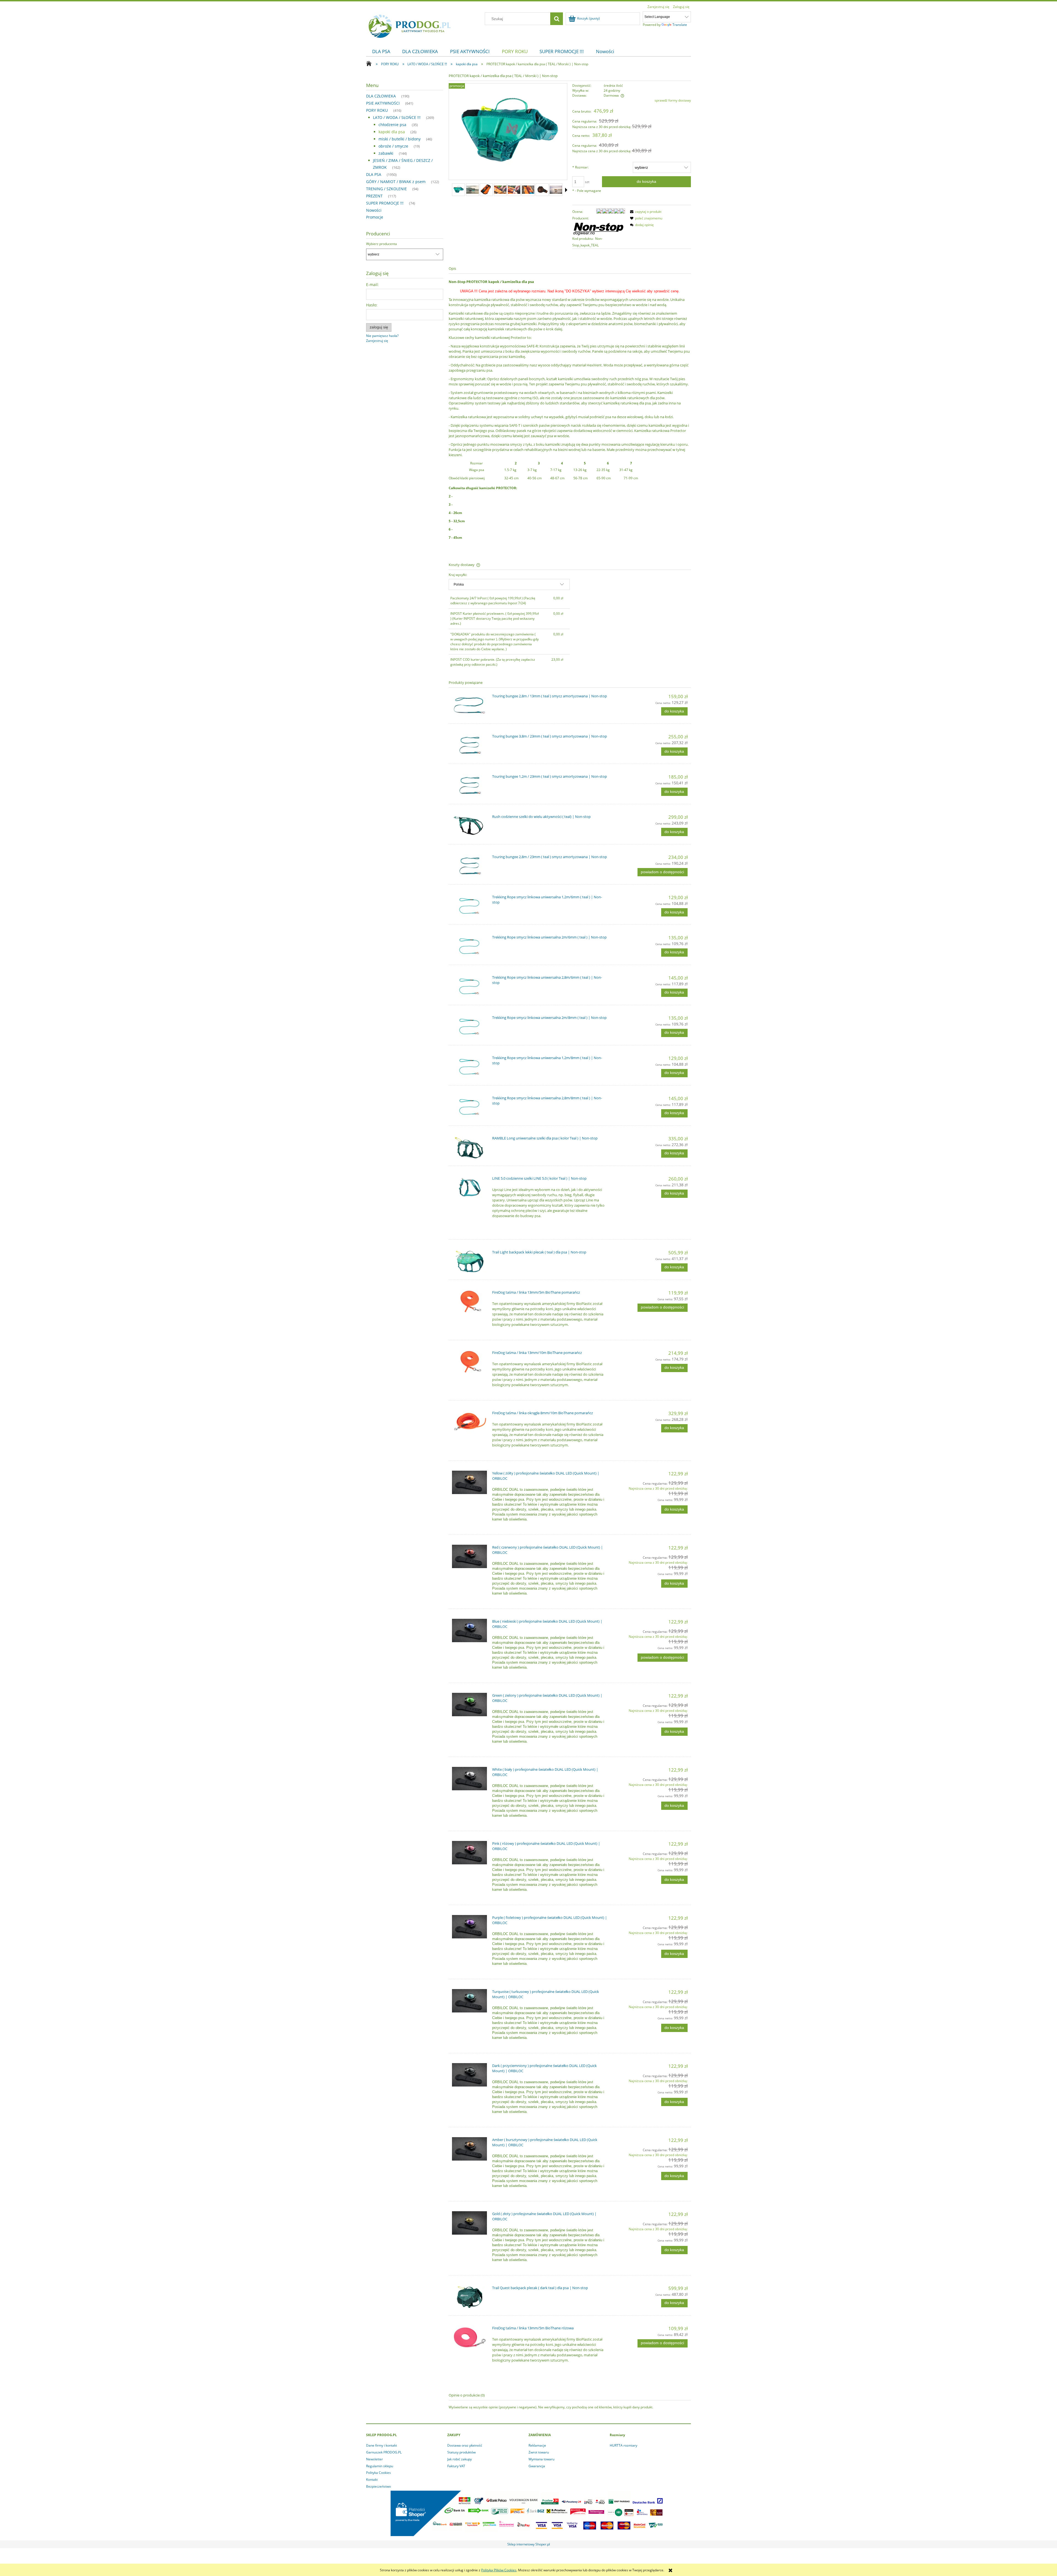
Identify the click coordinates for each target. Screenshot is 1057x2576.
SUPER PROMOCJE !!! (385, 203)
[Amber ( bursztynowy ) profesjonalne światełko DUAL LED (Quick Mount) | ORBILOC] (469, 2149)
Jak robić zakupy (460, 2459)
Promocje (375, 217)
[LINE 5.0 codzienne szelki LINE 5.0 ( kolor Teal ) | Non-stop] (469, 1188)
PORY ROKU (377, 110)
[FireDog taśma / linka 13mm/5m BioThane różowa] (469, 2337)
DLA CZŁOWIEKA (381, 96)
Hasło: (372, 305)
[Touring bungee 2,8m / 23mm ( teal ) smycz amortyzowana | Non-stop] (469, 866)
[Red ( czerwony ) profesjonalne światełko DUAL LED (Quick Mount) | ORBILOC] (469, 1556)
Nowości (374, 210)
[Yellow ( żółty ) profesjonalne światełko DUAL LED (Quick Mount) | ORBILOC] (469, 1482)
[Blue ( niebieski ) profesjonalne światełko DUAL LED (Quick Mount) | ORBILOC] (469, 1630)
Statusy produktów (461, 2452)
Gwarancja (537, 2466)
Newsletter (374, 2459)
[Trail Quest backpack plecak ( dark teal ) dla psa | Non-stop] (469, 2297)
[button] (566, 190)
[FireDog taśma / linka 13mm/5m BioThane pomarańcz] (469, 1301)
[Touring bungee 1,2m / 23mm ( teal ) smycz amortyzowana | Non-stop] (469, 786)
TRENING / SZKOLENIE (386, 189)
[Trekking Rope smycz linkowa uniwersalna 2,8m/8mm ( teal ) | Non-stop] (469, 1107)
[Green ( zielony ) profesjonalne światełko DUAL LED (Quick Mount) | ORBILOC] (469, 1705)
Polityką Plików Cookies (499, 2570)
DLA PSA (374, 174)
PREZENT (374, 196)
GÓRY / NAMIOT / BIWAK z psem (396, 182)
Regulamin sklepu (380, 2466)
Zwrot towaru (539, 2452)
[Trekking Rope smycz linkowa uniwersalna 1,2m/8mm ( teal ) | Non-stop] (469, 1067)
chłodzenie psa (392, 125)
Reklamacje (537, 2445)
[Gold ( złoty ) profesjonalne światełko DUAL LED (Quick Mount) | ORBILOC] (469, 2223)
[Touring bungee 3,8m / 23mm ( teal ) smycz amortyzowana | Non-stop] (469, 745)
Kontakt (372, 2480)
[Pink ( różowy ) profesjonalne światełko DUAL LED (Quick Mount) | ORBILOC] (469, 1853)
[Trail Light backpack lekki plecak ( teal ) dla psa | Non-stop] (469, 1261)
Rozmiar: (580, 167)
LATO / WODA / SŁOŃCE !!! (397, 117)
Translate (680, 25)
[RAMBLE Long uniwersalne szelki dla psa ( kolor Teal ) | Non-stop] (469, 1147)
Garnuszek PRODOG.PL (384, 2452)
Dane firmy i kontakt (382, 2445)
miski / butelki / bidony (400, 139)
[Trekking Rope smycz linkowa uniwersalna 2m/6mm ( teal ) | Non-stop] (469, 946)
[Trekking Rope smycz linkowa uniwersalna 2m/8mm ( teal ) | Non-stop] (469, 1027)
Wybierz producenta (382, 244)
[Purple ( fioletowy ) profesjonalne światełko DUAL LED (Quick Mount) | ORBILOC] (469, 1927)
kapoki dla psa (392, 132)
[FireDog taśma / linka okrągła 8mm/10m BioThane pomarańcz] (469, 1422)
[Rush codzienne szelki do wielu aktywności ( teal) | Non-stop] (469, 826)
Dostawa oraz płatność (465, 2445)
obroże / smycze (393, 146)
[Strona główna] (410, 25)
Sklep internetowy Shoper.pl (529, 2544)
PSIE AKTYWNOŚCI (383, 103)
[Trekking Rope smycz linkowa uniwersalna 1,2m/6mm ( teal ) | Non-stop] (469, 906)
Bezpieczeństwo (378, 2486)
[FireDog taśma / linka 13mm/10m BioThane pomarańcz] (469, 1362)
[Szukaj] (557, 19)
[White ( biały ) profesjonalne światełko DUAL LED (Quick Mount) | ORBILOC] (469, 1779)
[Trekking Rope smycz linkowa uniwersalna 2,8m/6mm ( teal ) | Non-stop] (469, 987)
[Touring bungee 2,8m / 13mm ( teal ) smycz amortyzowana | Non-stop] (469, 705)
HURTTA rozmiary (623, 2445)
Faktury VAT (456, 2466)
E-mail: (372, 285)
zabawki (386, 153)
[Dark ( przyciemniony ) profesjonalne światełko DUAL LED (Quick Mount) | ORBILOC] (469, 2075)
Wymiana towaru (541, 2459)
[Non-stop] (599, 228)
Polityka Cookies (378, 2473)
